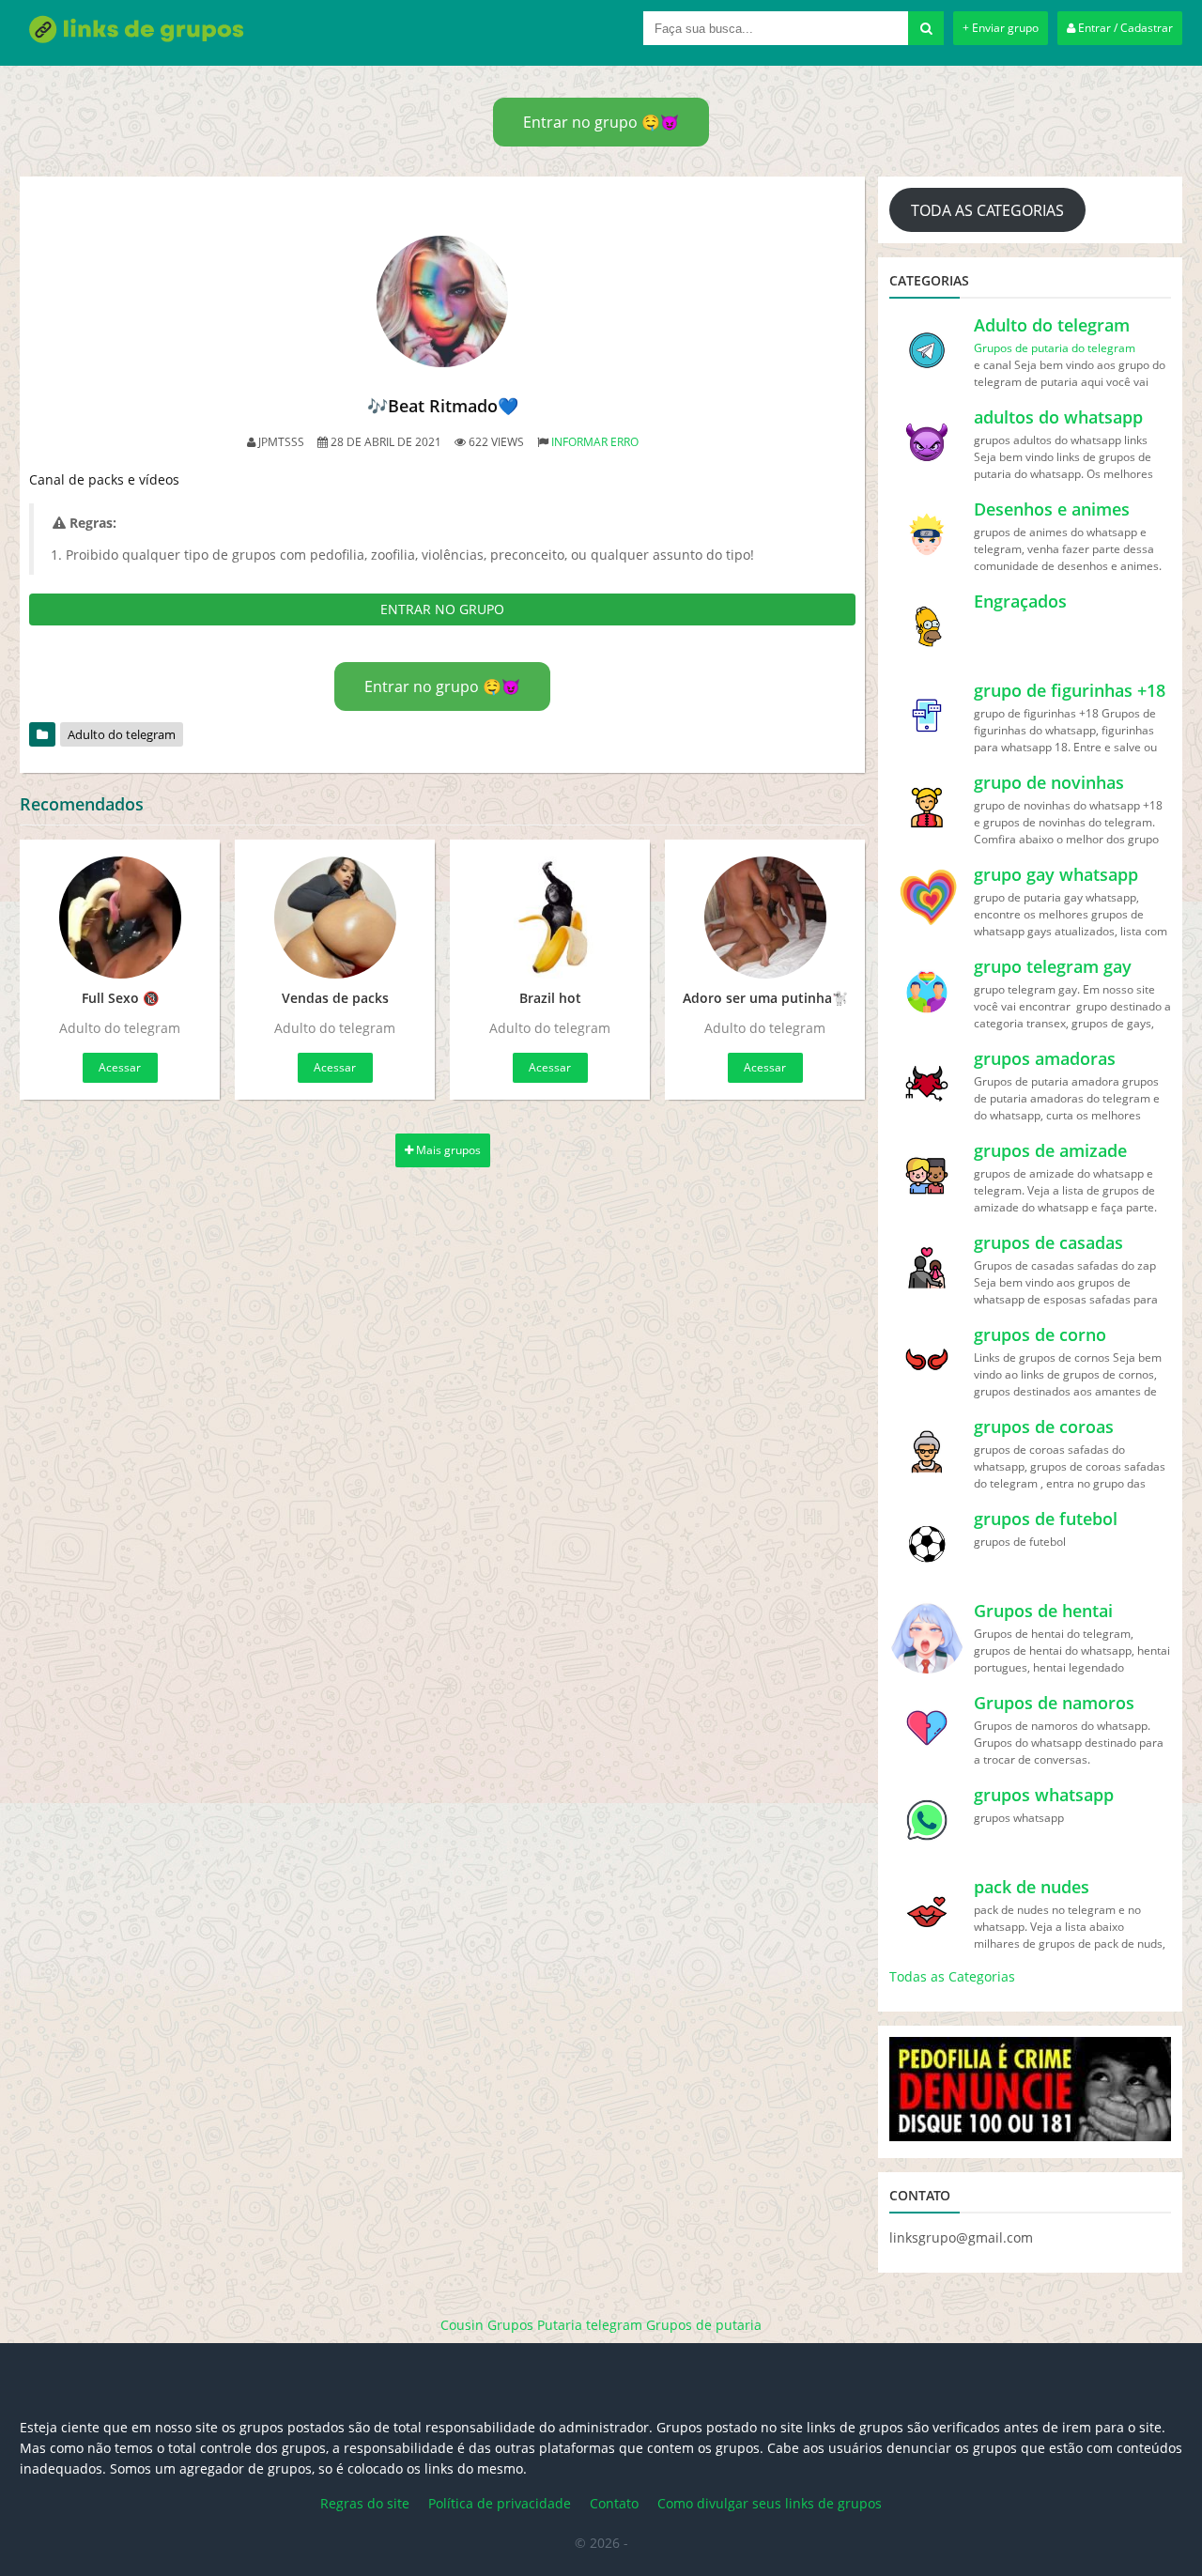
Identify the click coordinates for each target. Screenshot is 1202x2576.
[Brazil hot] (550, 918)
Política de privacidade (500, 2503)
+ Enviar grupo (1001, 28)
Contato (614, 2503)
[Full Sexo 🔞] (120, 918)
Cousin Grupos (487, 2325)
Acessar (120, 1067)
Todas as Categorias (952, 1976)
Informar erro (595, 442)
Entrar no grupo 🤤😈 (601, 122)
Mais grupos (447, 1150)
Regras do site (365, 2503)
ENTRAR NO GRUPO (442, 609)
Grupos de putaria (704, 2325)
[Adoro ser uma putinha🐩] (765, 918)
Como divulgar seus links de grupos (770, 2503)
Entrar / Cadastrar (1124, 28)
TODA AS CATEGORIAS (987, 210)
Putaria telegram (590, 2325)
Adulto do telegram (122, 734)
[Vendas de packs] (335, 918)
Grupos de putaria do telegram (1055, 348)
